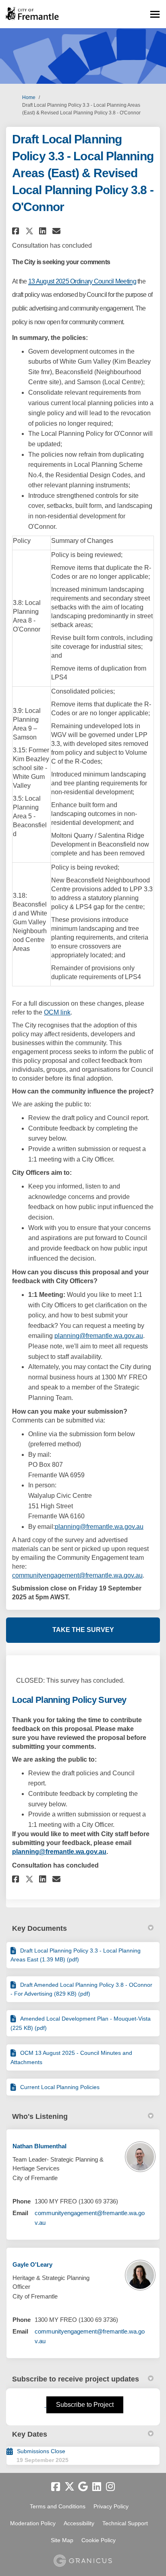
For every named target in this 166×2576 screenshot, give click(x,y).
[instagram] (110, 2487)
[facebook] (56, 2487)
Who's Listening (40, 2116)
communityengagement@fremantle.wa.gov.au (77, 1575)
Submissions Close (41, 2451)
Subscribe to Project (85, 2405)
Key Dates (30, 2434)
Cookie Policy (99, 2540)
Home (29, 97)
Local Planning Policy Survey (69, 1700)
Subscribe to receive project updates (76, 2379)
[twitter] (69, 2487)
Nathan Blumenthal (39, 2146)
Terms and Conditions (58, 2506)
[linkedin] (97, 2487)
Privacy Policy (111, 2506)
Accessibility (79, 2523)
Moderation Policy (33, 2523)
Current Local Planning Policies (60, 2087)
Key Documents (39, 1928)
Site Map (62, 2540)
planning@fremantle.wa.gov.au (99, 1336)
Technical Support (125, 2523)
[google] (83, 2487)
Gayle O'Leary (32, 2264)
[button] (17, 231)
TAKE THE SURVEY (83, 1630)
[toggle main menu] (155, 14)
